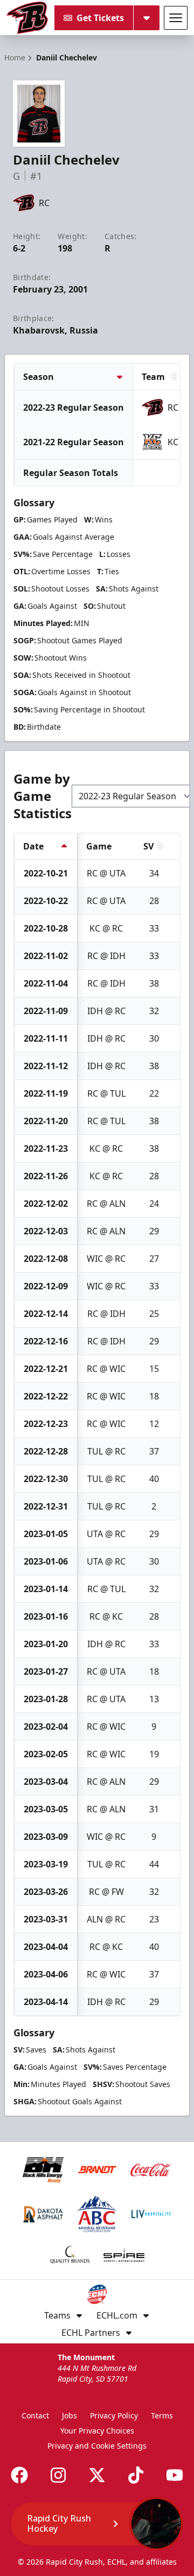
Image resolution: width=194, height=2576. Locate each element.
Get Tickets (100, 18)
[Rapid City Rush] (27, 18)
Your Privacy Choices (97, 2431)
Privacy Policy (114, 2415)
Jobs (70, 2415)
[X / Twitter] (97, 2475)
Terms (162, 2415)
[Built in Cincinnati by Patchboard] (97, 2528)
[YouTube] (175, 2475)
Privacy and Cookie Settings (97, 2446)
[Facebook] (19, 2475)
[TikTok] (136, 2475)
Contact (35, 2415)
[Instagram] (58, 2475)
